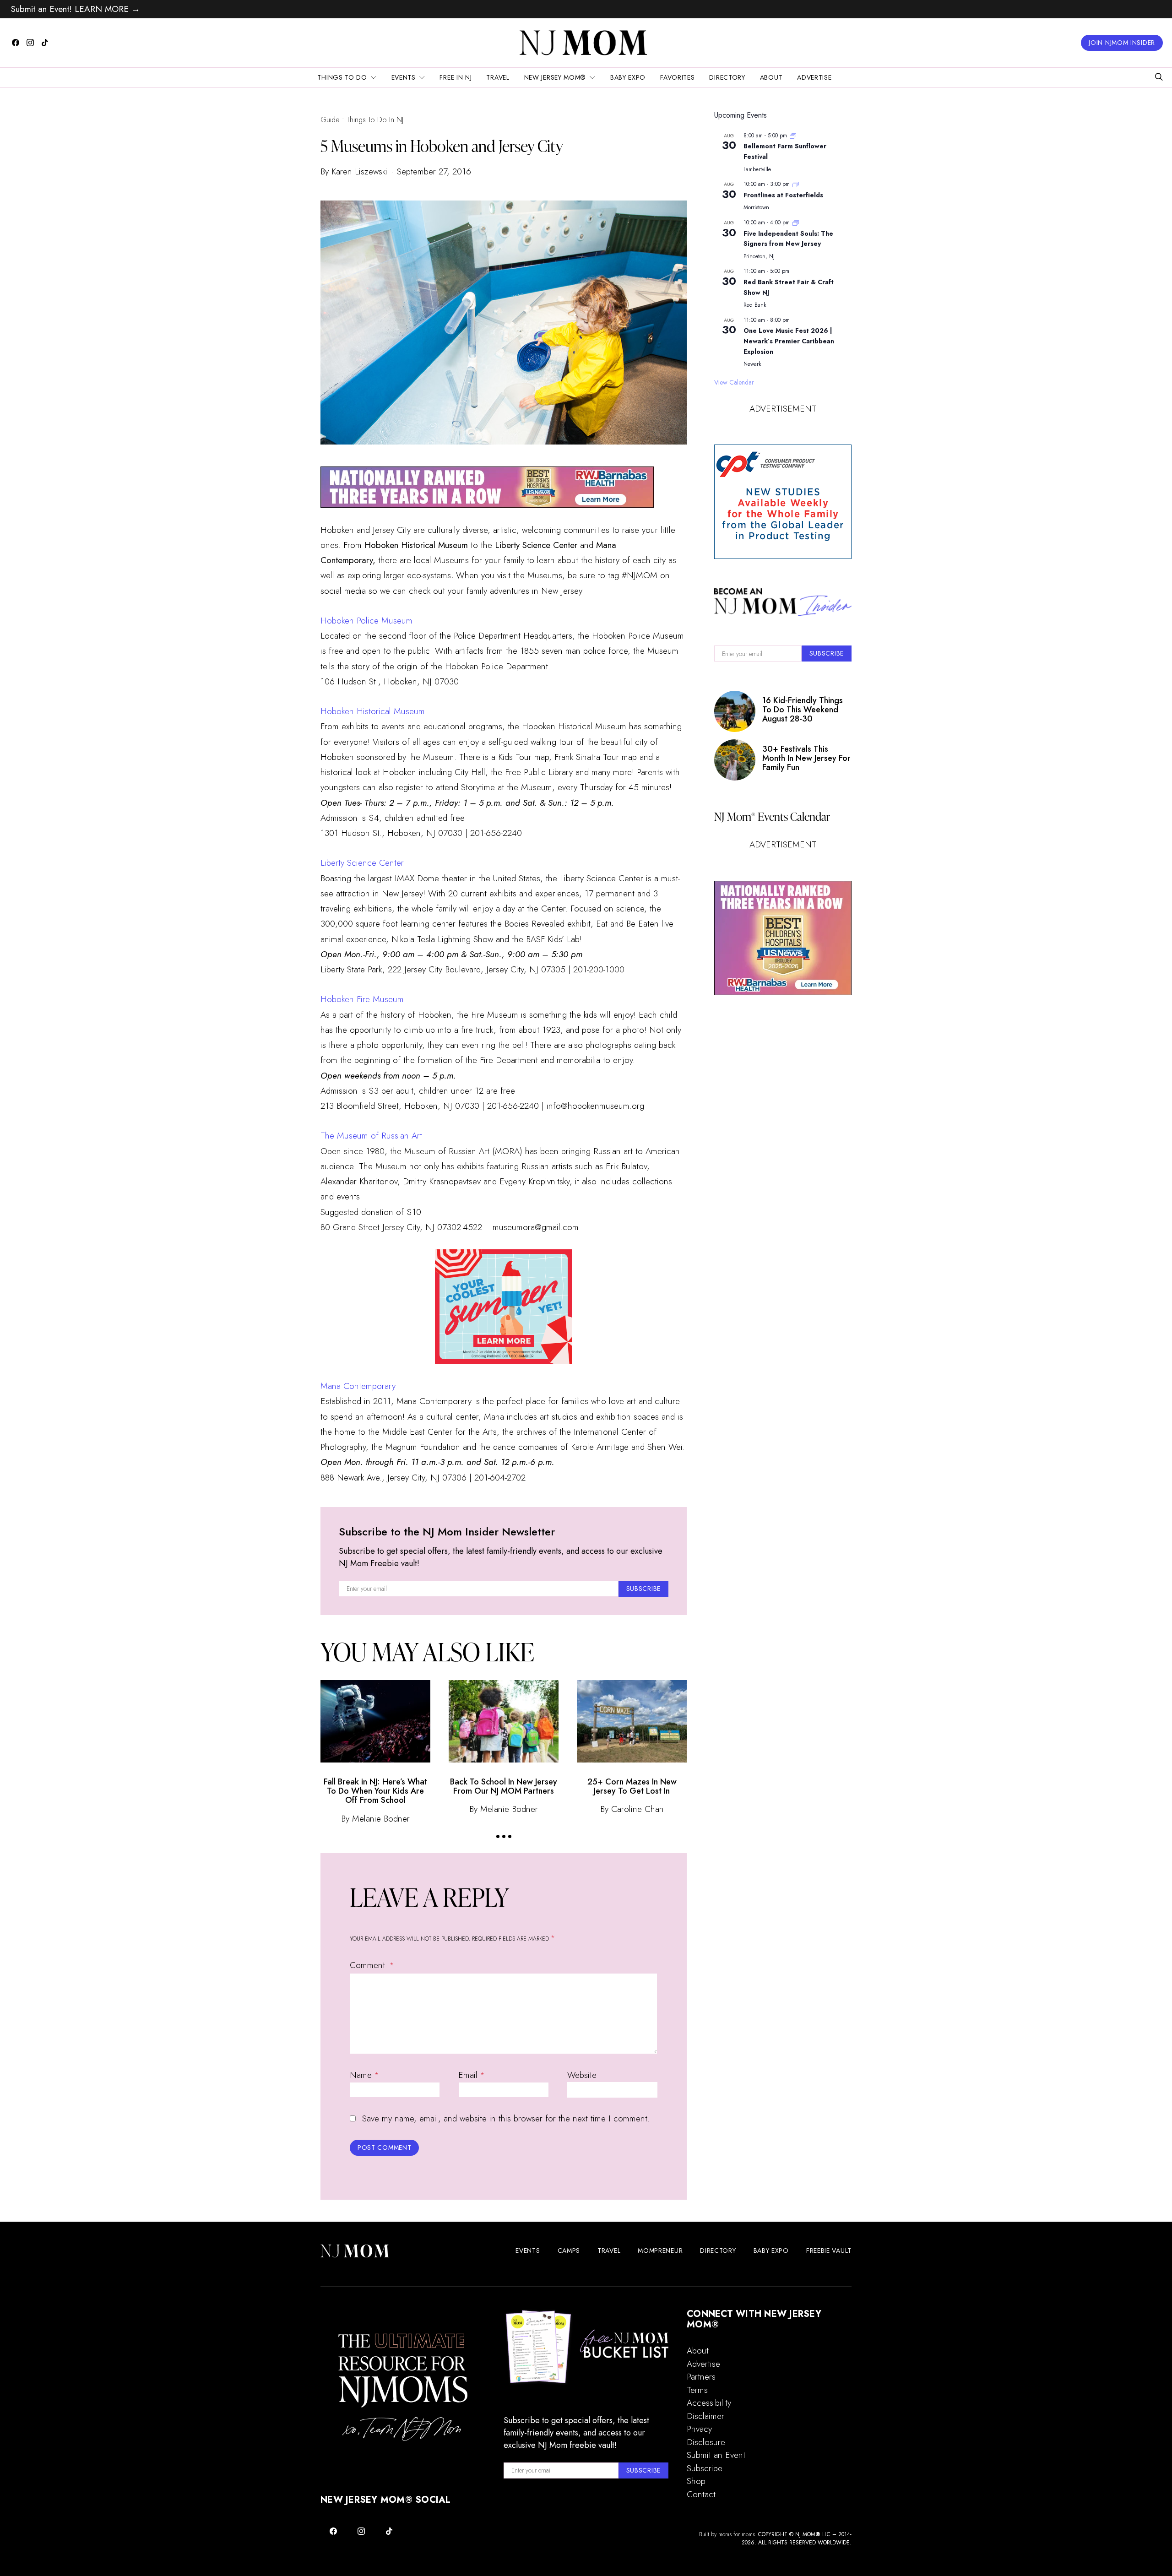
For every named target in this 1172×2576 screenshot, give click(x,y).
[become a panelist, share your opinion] (783, 502)
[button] (498, 1836)
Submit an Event (716, 2455)
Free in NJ (456, 77)
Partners (701, 2377)
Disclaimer (705, 2416)
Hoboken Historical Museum (373, 711)
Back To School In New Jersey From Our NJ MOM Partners (504, 1786)
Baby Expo (628, 77)
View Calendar (734, 382)
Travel (498, 77)
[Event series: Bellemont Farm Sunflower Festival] (793, 136)
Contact (701, 2494)
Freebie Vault (829, 2251)
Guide (330, 120)
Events (404, 77)
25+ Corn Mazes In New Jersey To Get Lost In (632, 1786)
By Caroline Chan (632, 1809)
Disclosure (706, 2442)
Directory (727, 77)
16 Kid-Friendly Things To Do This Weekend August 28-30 (803, 710)
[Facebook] (16, 43)
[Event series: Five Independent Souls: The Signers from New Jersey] (796, 222)
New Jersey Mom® (555, 77)
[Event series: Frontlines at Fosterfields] (796, 184)
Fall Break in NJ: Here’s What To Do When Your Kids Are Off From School (375, 1791)
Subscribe (705, 2468)
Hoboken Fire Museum (362, 999)
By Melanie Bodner (375, 1819)
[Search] (1159, 78)
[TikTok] (45, 43)
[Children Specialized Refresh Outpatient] (487, 486)
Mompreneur (660, 2251)
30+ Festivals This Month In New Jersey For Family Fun (806, 758)
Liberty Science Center (362, 863)
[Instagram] (30, 43)
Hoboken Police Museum (366, 621)
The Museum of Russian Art (371, 1136)
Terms (697, 2390)
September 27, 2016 (434, 171)
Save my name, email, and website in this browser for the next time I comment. (506, 2118)
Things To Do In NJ (375, 120)
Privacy (699, 2429)
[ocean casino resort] (504, 1307)
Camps (569, 2251)
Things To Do (342, 77)
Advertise (814, 77)
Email (471, 2075)
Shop (696, 2481)
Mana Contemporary (358, 1386)
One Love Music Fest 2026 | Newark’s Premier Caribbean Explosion (789, 341)
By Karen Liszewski (354, 171)
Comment (369, 1965)
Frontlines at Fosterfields (783, 195)
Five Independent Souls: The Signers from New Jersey (788, 239)
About (771, 77)
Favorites (677, 77)
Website (582, 2075)
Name (364, 2075)
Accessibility (709, 2403)
